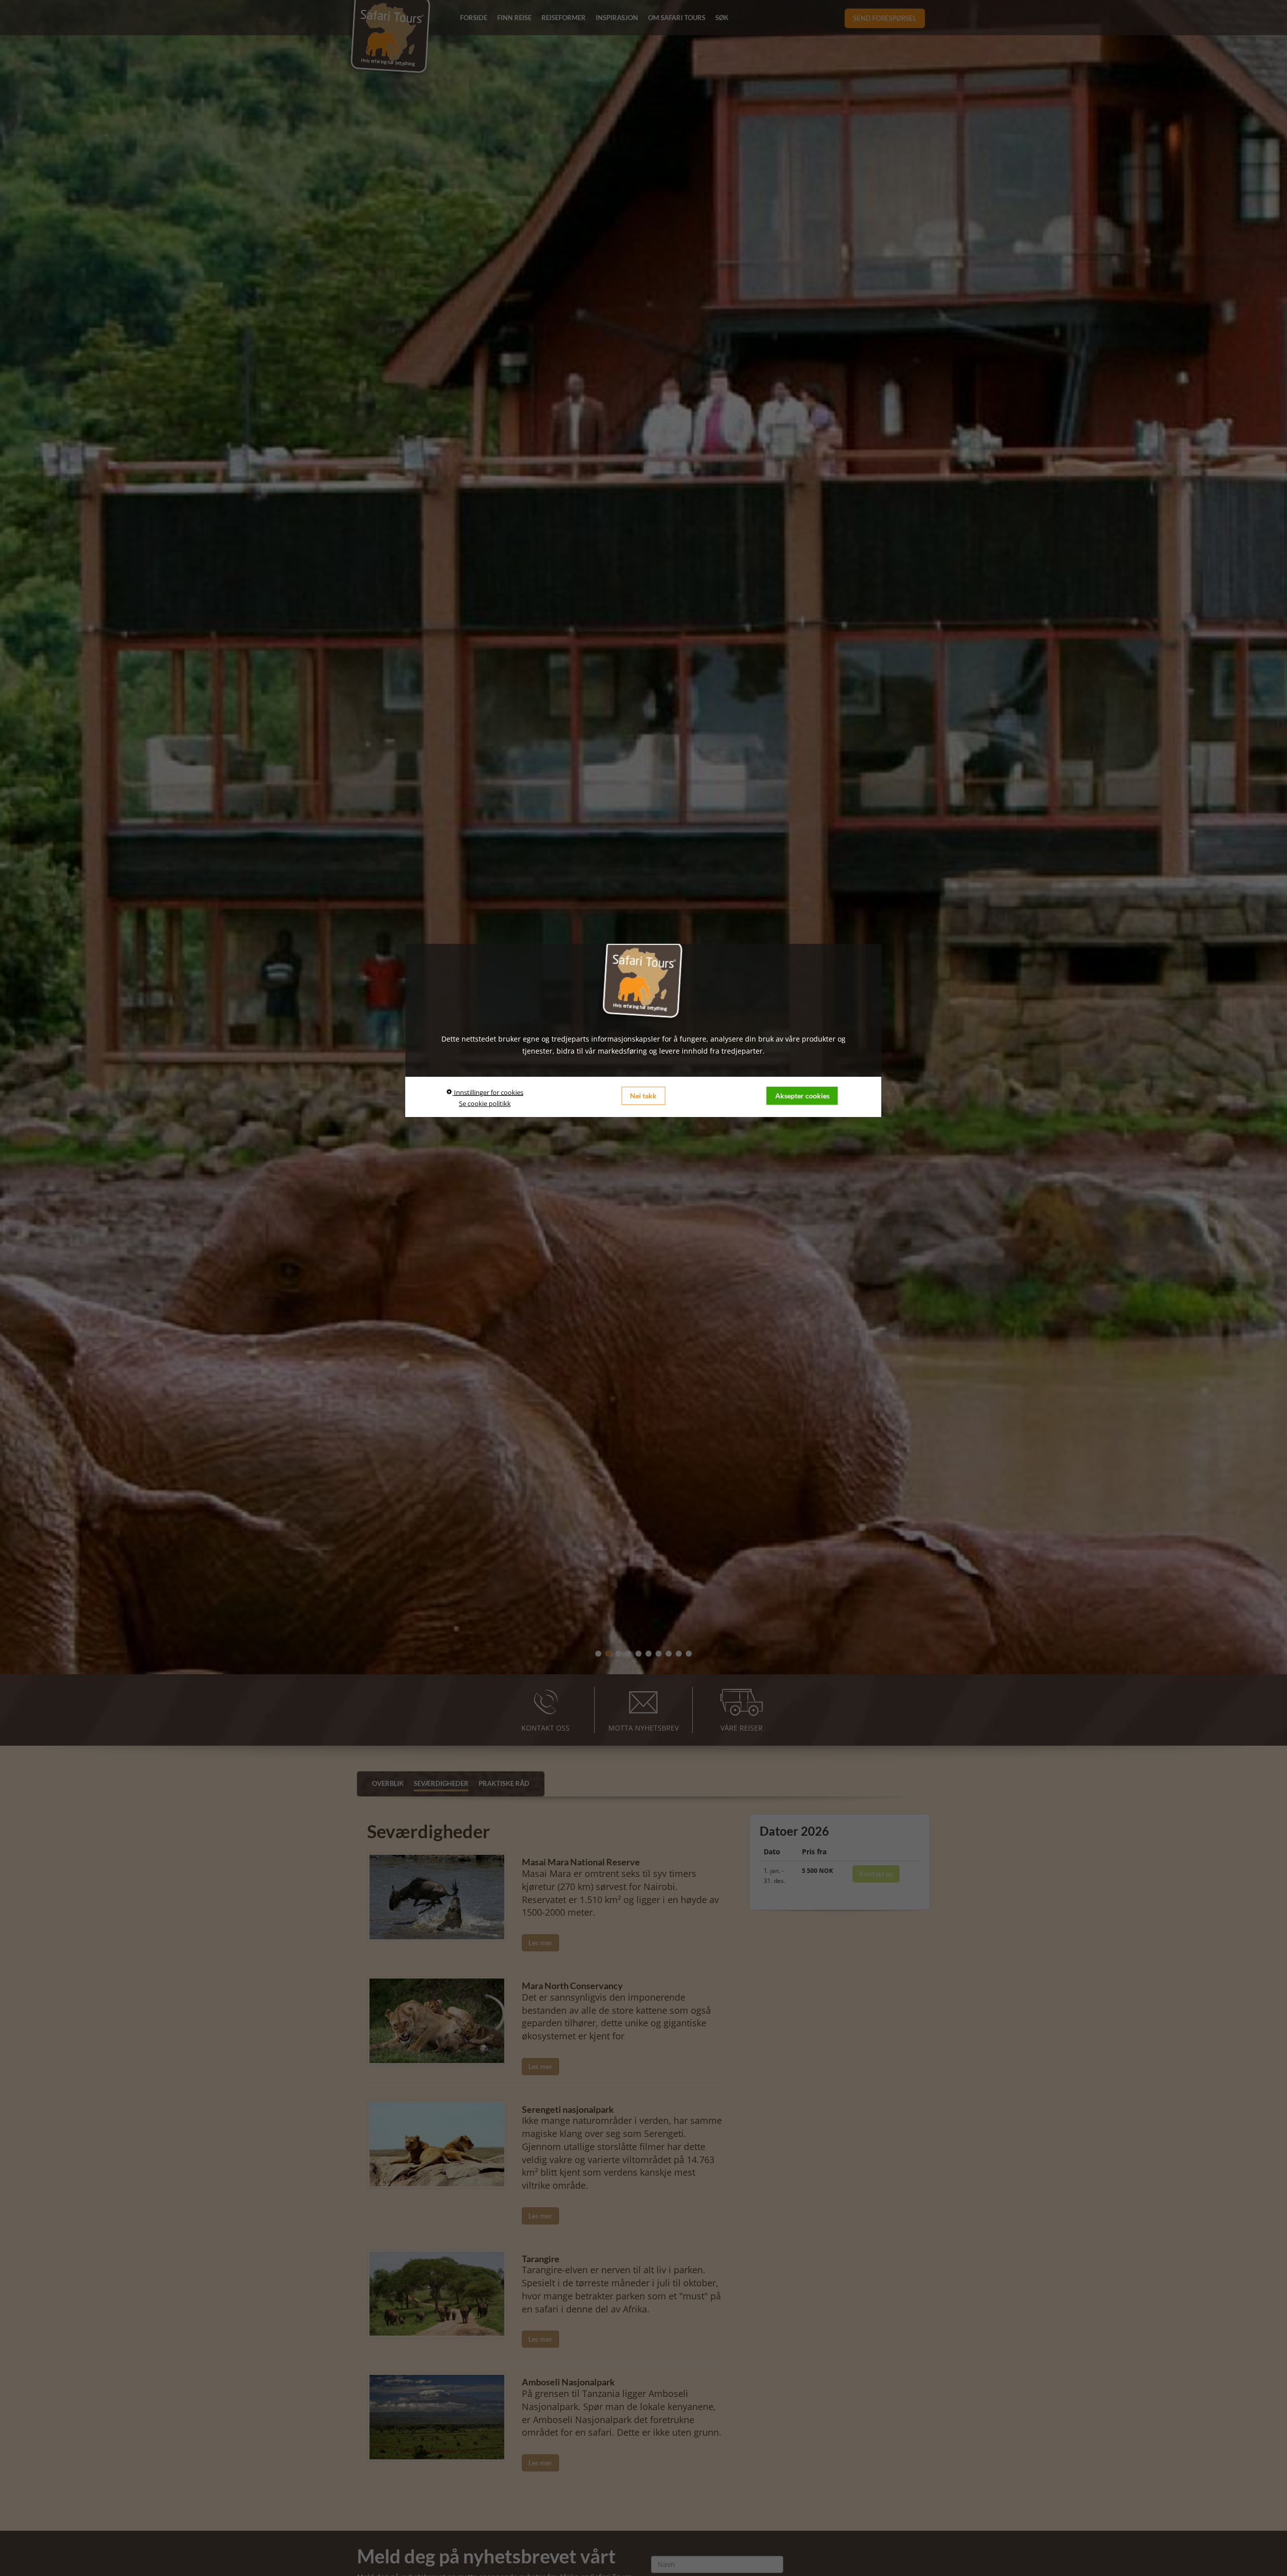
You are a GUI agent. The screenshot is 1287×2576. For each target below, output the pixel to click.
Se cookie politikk (485, 1103)
